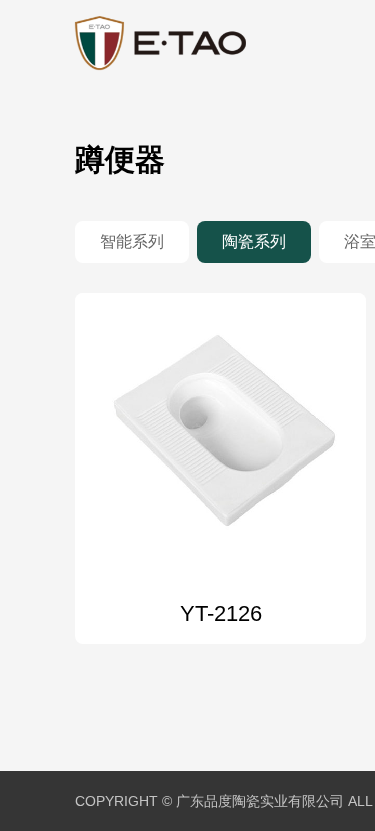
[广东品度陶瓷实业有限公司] (160, 44)
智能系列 (132, 241)
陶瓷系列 (254, 241)
